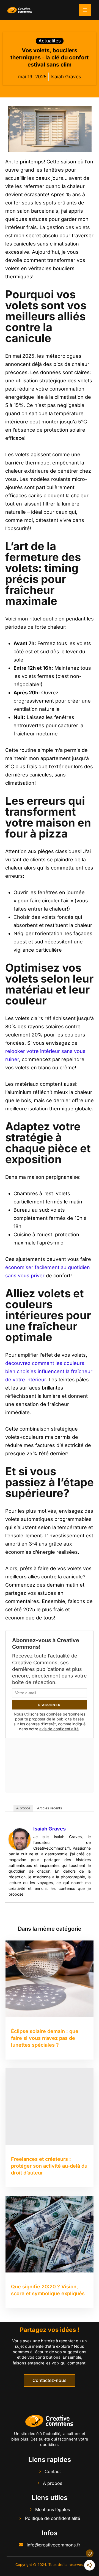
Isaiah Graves (50, 1829)
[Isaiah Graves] (20, 1839)
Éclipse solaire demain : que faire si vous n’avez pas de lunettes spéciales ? (45, 2038)
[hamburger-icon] (85, 10)
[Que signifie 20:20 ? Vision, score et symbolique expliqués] (50, 2234)
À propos (23, 1808)
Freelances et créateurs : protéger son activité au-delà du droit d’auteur (49, 2166)
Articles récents (50, 1808)
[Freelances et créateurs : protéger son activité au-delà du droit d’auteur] (50, 2107)
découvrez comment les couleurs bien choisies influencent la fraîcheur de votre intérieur (49, 1371)
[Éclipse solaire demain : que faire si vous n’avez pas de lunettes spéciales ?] (50, 1979)
